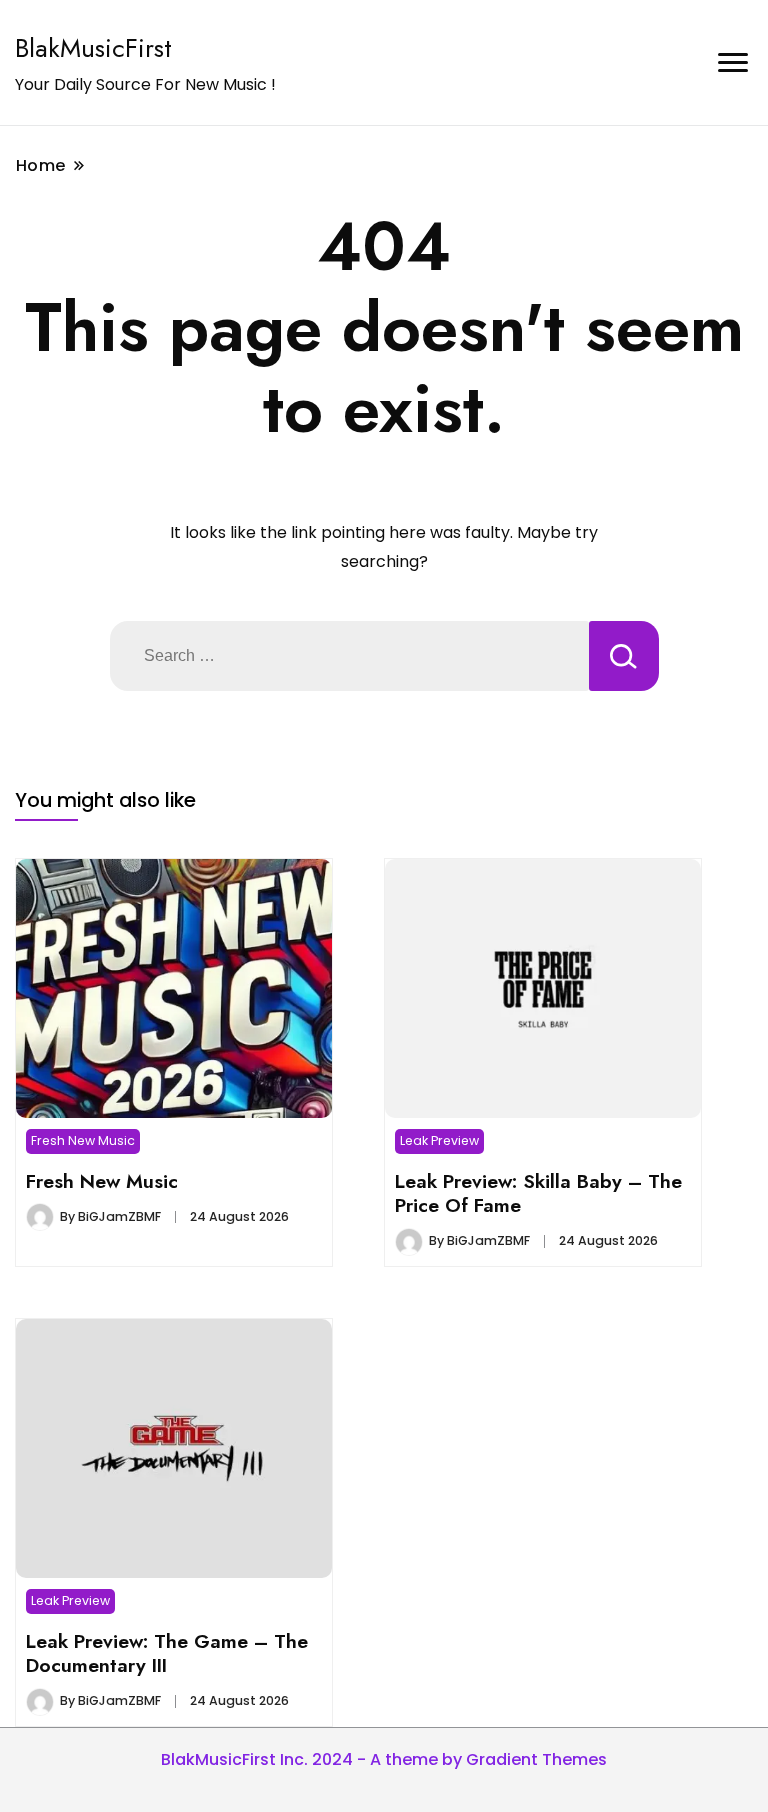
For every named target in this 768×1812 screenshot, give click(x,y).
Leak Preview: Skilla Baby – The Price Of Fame (538, 1193)
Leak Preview (439, 1140)
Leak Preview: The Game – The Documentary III (167, 1653)
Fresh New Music (83, 1140)
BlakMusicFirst (93, 48)
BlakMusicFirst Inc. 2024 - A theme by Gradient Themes (384, 1759)
